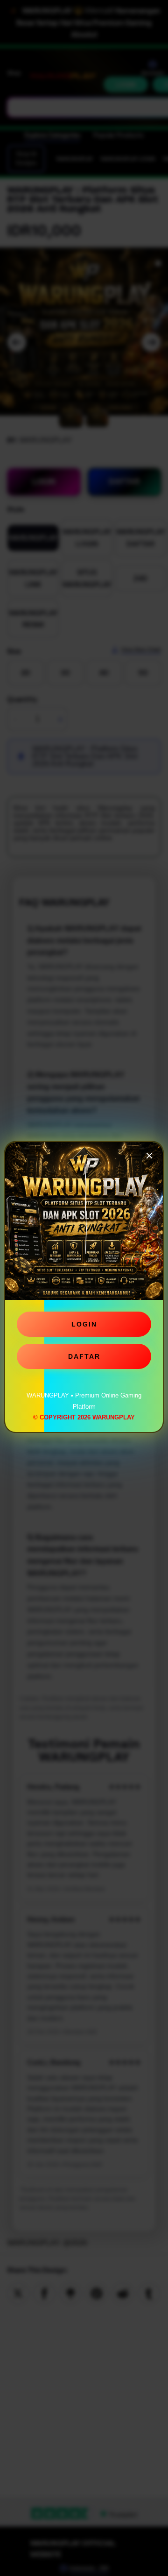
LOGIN (84, 1320)
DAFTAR (84, 1353)
